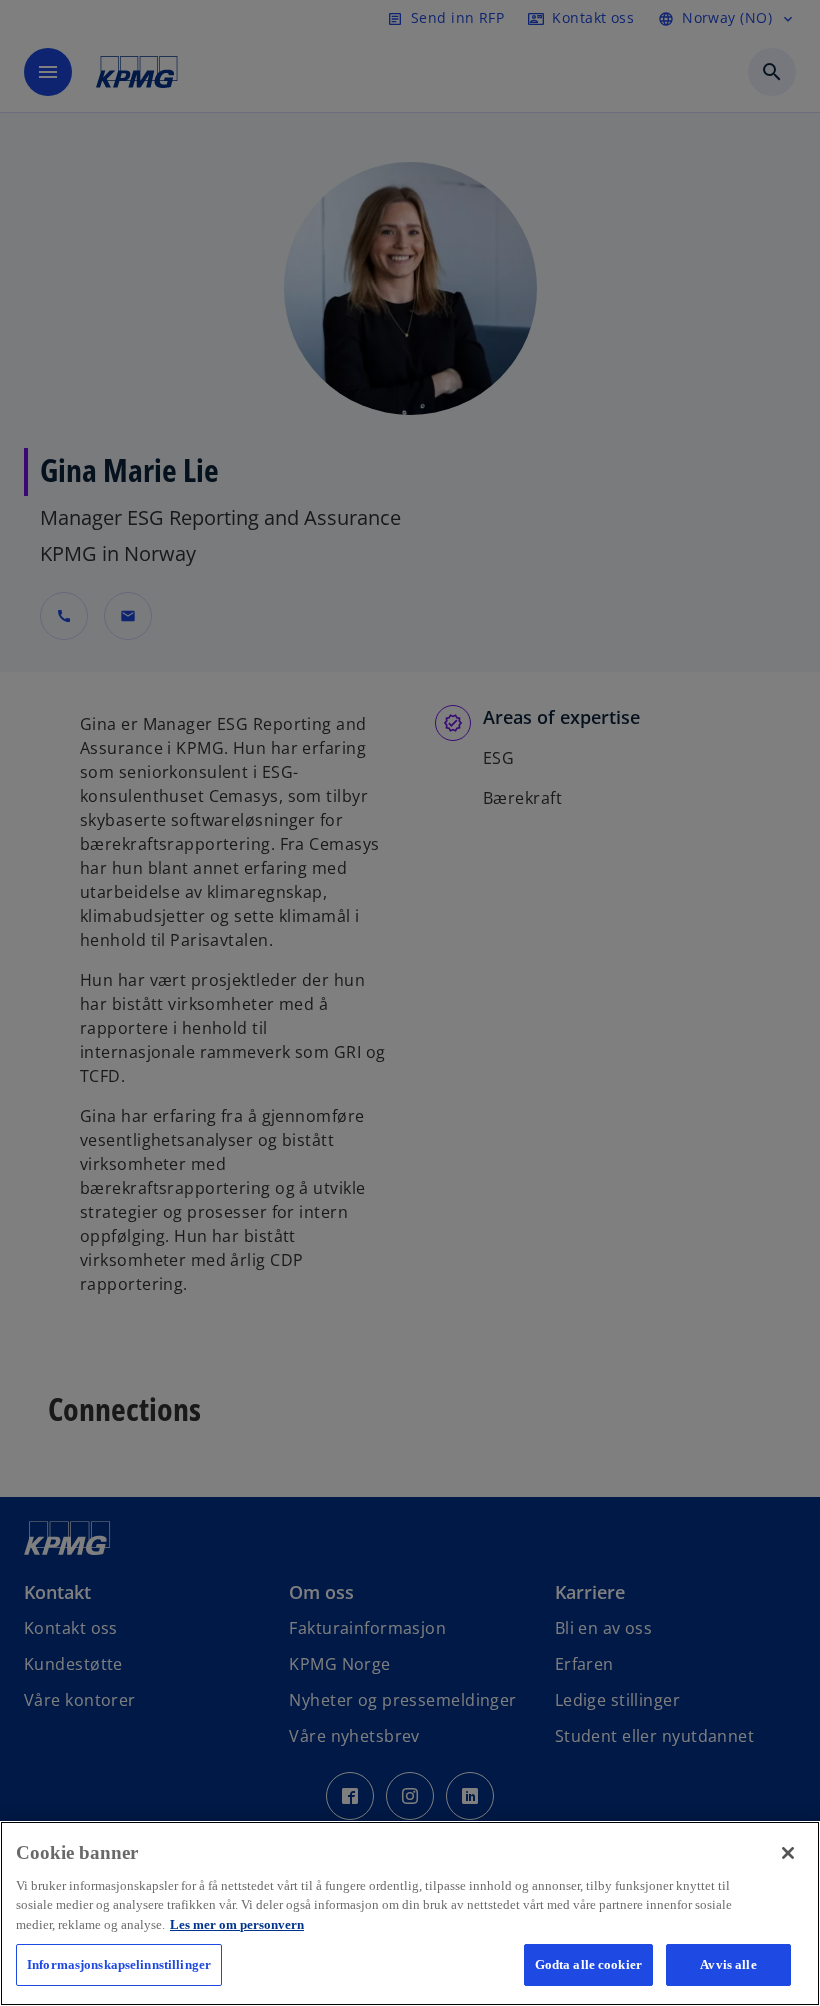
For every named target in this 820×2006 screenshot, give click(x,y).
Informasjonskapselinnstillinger (119, 1964)
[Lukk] (788, 1853)
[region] (410, 1913)
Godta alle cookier (588, 1964)
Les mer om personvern (237, 1924)
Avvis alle (728, 1964)
